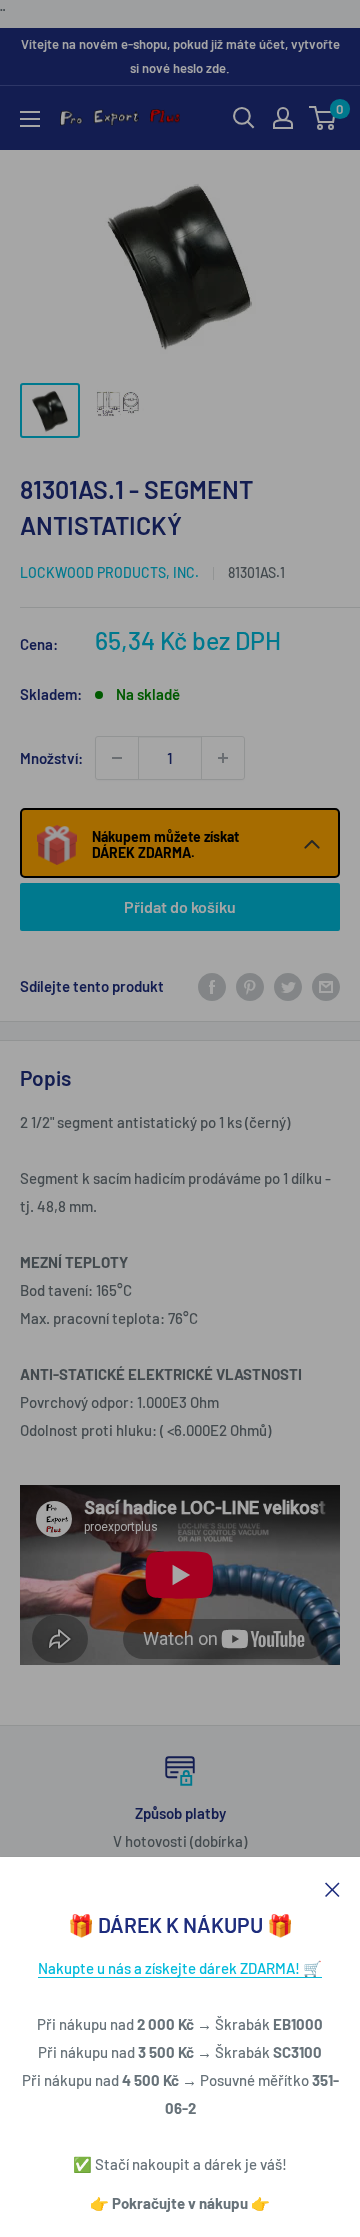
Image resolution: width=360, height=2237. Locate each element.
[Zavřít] (332, 1887)
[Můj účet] (283, 118)
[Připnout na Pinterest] (250, 986)
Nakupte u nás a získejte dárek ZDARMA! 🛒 (180, 1968)
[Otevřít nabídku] (30, 119)
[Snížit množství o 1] (117, 758)
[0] (323, 118)
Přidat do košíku (180, 906)
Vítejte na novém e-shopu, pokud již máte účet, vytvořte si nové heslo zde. (180, 56)
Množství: (51, 758)
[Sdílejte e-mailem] (326, 986)
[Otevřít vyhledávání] (244, 118)
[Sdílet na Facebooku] (212, 986)
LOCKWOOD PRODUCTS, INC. (109, 572)
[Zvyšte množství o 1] (223, 758)
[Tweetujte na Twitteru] (288, 986)
